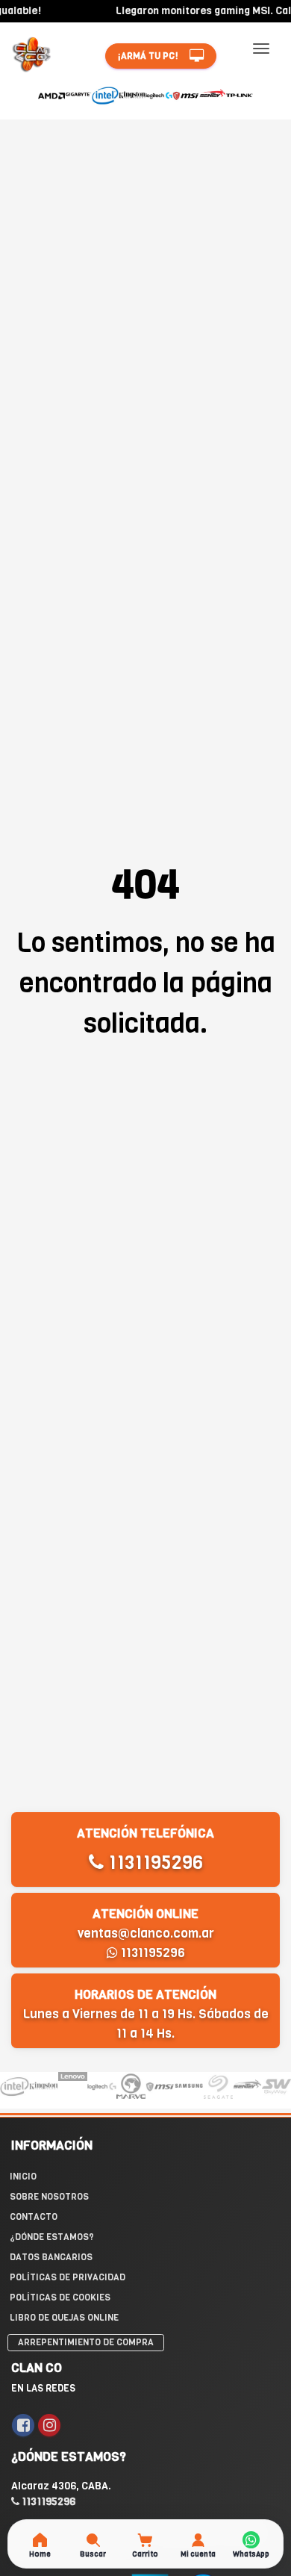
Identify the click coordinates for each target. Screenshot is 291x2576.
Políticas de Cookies (60, 2297)
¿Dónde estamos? (52, 2237)
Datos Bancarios (51, 2257)
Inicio (23, 2177)
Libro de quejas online (64, 2318)
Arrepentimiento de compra (86, 2342)
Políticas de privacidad (68, 2277)
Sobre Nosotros (49, 2197)
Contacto (34, 2217)
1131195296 (153, 1863)
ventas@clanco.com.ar (146, 1933)
